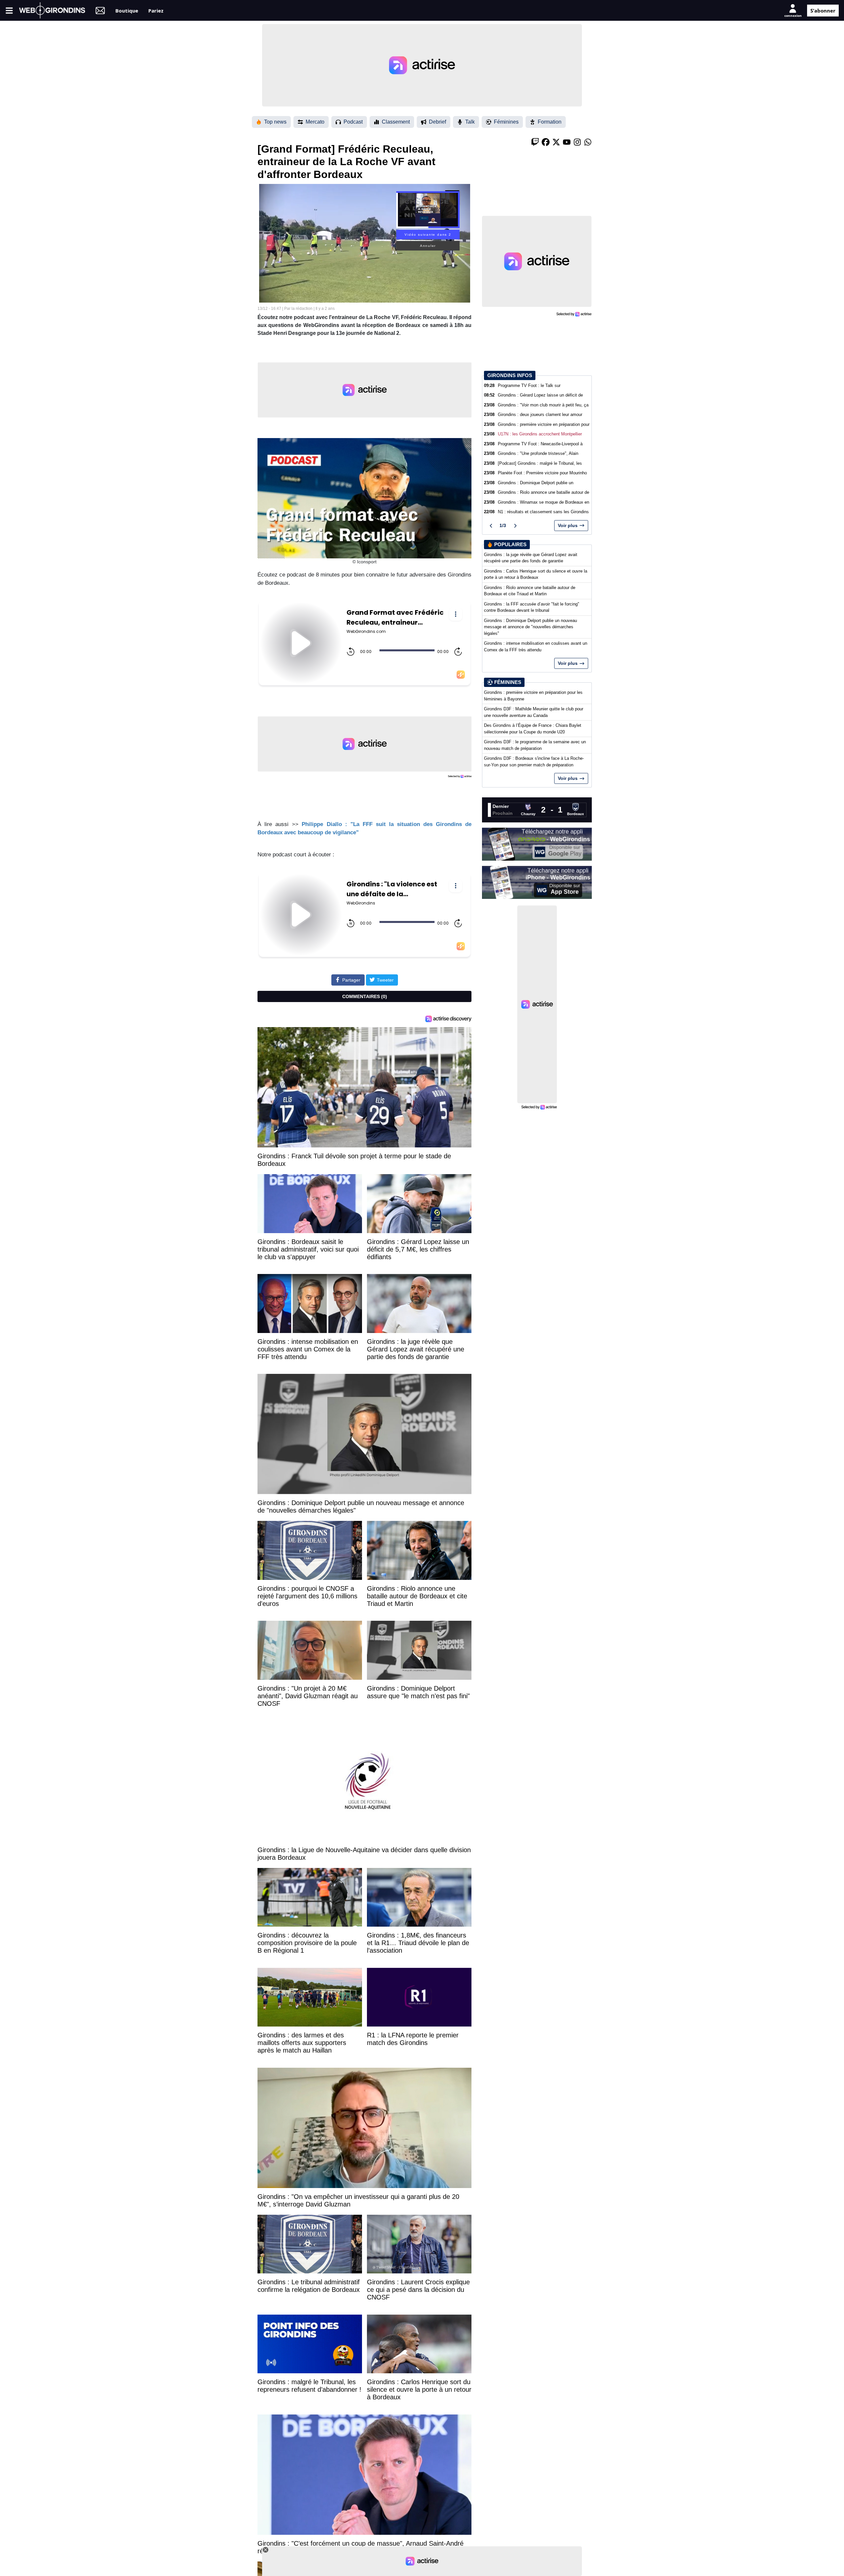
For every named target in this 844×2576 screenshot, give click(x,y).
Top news (275, 122)
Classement (396, 122)
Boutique (127, 10)
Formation (550, 122)
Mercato (315, 122)
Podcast (353, 122)
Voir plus (568, 525)
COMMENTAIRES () (365, 996)
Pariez (156, 10)
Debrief (437, 122)
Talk (470, 122)
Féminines (506, 122)
